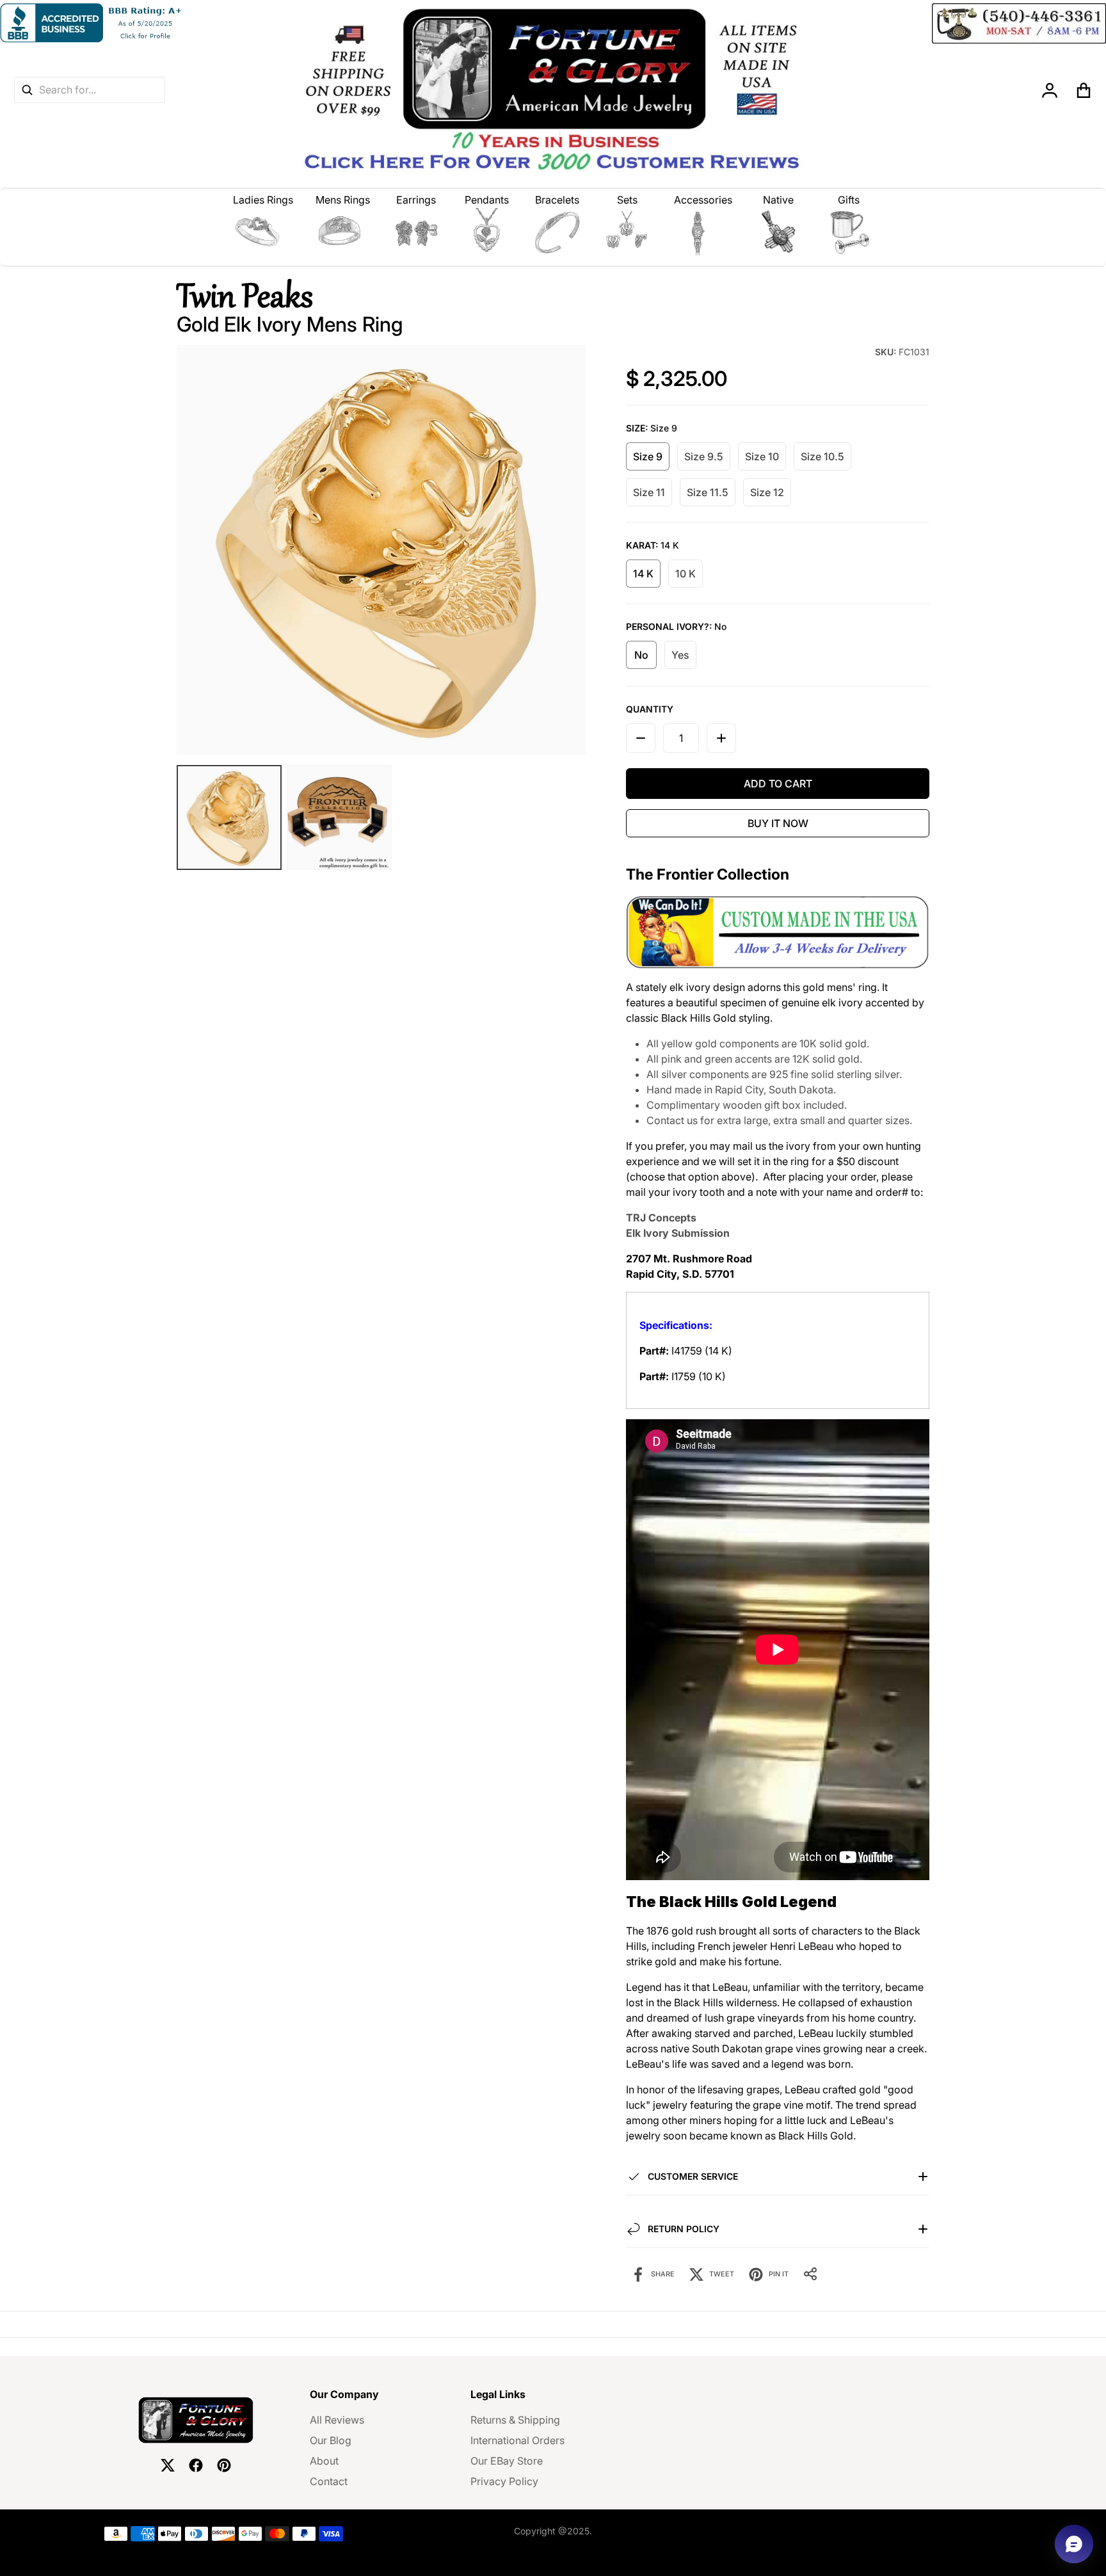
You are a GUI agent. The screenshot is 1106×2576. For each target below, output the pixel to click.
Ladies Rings (263, 200)
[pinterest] (224, 2465)
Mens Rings (343, 200)
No (641, 655)
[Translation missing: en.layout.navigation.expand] (263, 232)
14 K (643, 574)
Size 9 (648, 456)
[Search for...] (27, 90)
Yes (680, 655)
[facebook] (196, 2465)
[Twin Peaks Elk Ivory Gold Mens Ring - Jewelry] (229, 817)
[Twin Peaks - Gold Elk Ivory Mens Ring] (339, 817)
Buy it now (778, 823)
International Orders (517, 2440)
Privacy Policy (504, 2481)
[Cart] (1084, 90)
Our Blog (331, 2440)
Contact (329, 2481)
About (324, 2461)
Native (778, 200)
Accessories (703, 200)
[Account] (1050, 90)
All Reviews (337, 2420)
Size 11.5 (708, 492)
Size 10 (762, 456)
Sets (627, 200)
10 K (685, 574)
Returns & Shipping (515, 2420)
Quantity (650, 709)
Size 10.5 (822, 456)
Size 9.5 (704, 456)
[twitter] (168, 2465)
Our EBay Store (507, 2461)
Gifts (849, 200)
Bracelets (557, 200)
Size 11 (649, 492)
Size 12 (767, 492)
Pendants (487, 200)
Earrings (416, 200)
